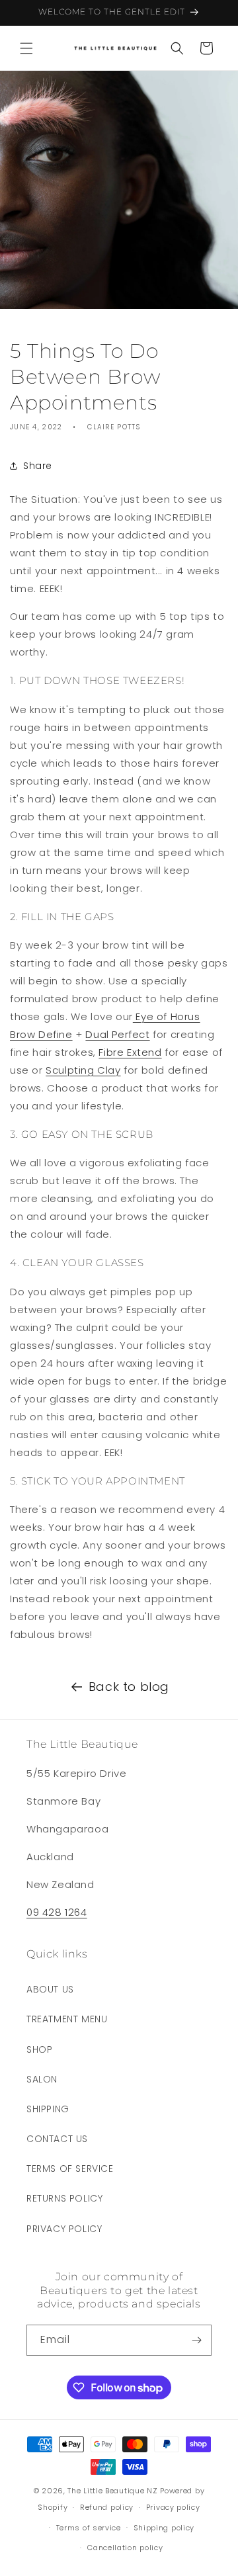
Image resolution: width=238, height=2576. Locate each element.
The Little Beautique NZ (112, 2491)
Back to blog (129, 1687)
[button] (26, 48)
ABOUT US (50, 1989)
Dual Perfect (117, 1034)
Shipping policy (164, 2528)
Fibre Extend (130, 1052)
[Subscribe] (196, 2340)
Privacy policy (173, 2507)
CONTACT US (57, 2139)
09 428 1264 (57, 1912)
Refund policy (107, 2507)
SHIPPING (48, 2109)
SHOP (39, 2049)
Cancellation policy (125, 2548)
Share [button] (38, 466)
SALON (42, 2079)
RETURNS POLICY (64, 2198)
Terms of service (89, 2528)
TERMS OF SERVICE (70, 2168)
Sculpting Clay (83, 1070)
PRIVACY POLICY (64, 2229)
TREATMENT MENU (67, 2019)
